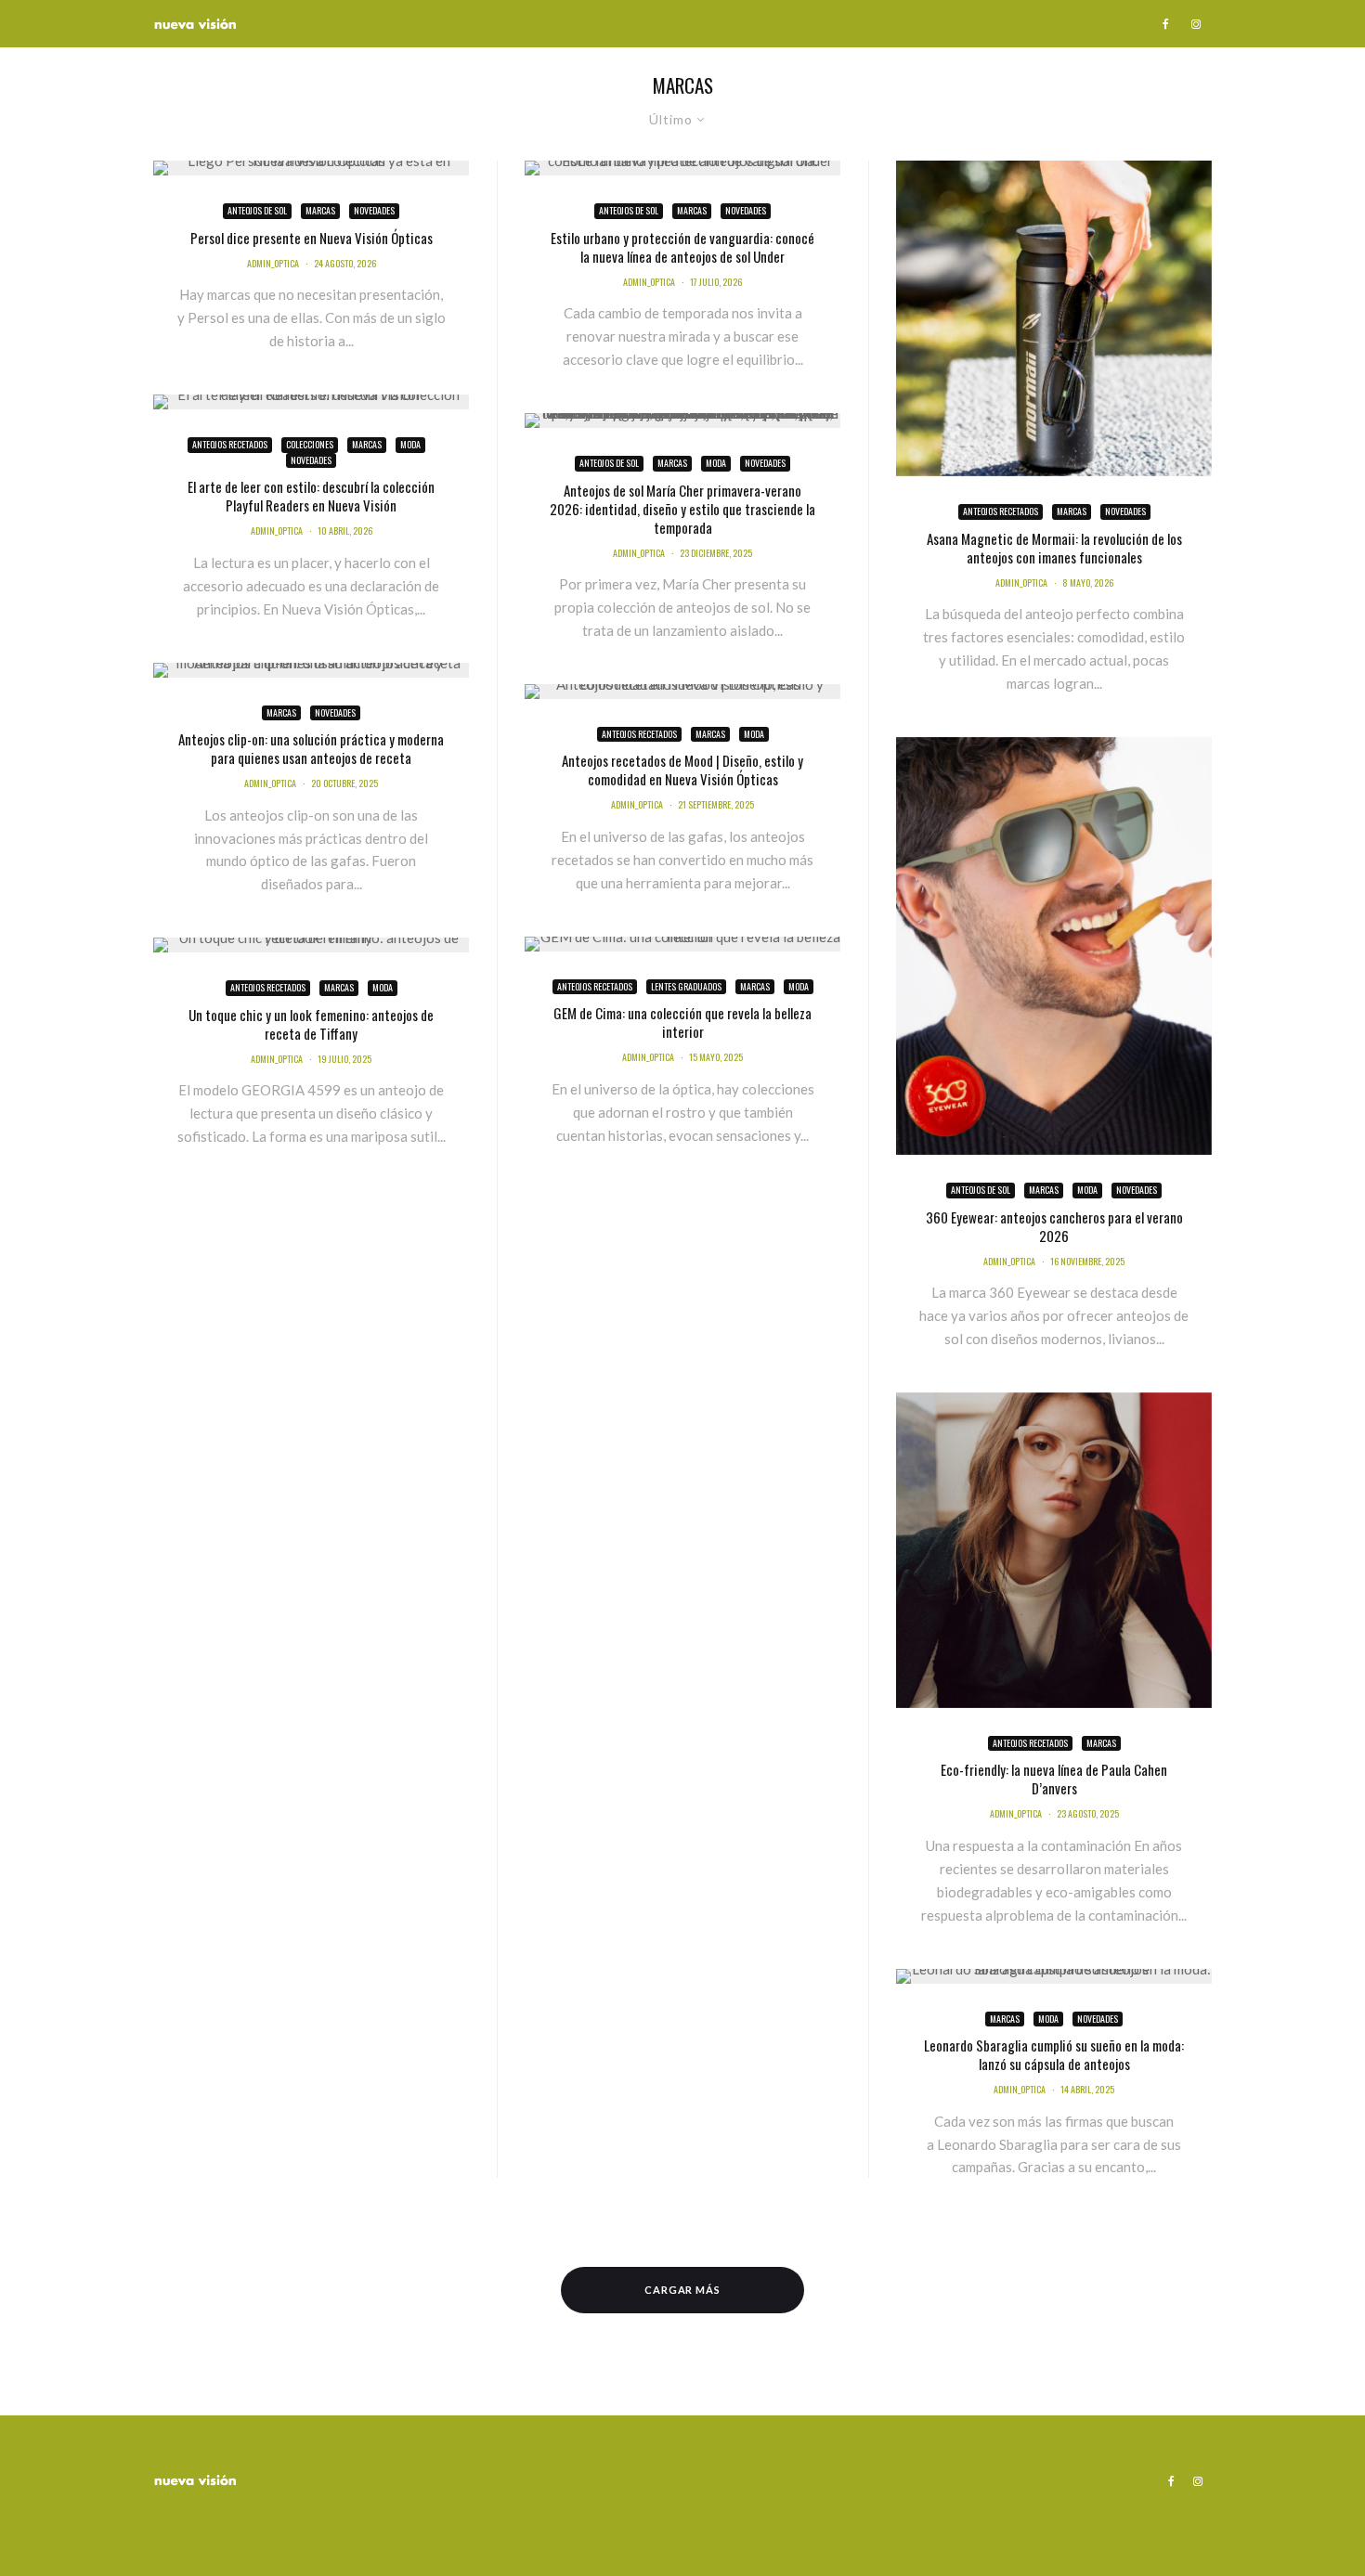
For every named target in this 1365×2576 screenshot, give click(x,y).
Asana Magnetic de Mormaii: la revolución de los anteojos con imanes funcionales (1054, 548)
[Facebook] (1166, 24)
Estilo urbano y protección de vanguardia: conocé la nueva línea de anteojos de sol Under (682, 247)
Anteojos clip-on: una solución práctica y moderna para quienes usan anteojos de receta (311, 748)
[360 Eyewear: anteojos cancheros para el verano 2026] (1054, 946)
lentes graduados (686, 986)
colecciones (310, 444)
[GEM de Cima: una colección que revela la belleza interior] (682, 944)
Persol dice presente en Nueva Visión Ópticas (312, 238)
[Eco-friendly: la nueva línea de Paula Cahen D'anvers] (1054, 1550)
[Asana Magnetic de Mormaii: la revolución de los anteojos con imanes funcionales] (1054, 318)
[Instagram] (1196, 24)
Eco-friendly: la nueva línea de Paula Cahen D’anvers (1054, 1779)
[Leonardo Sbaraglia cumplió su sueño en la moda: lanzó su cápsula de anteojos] (1054, 1976)
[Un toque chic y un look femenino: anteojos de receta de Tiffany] (311, 945)
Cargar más (683, 2290)
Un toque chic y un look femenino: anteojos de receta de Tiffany (311, 1024)
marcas (320, 210)
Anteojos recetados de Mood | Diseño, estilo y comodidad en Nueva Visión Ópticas (682, 770)
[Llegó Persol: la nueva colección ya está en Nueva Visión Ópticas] (311, 168)
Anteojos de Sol (257, 210)
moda (410, 444)
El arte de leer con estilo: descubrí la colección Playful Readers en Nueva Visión (311, 496)
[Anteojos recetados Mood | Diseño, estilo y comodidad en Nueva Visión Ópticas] (682, 692)
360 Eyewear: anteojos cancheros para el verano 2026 (1054, 1226)
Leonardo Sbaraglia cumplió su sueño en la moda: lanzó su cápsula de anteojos (1054, 2054)
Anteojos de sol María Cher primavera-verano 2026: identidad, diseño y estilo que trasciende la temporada (682, 509)
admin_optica (273, 263)
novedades (374, 210)
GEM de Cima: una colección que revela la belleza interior (682, 1022)
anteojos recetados (230, 444)
